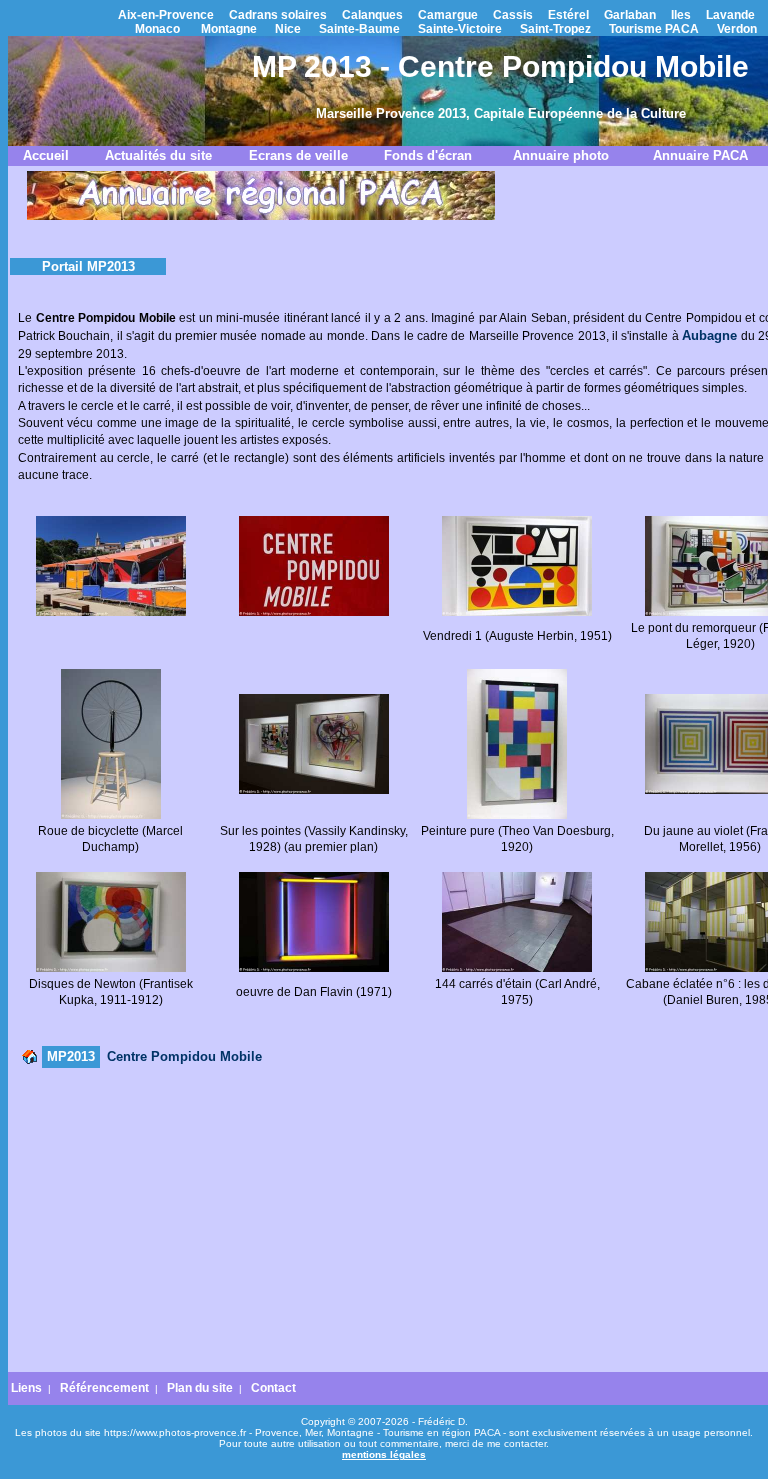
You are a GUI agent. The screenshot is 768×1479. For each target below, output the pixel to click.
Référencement (104, 1388)
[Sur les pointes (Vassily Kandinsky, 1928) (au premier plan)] (314, 790)
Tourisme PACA (654, 29)
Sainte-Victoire (460, 29)
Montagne (229, 29)
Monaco (157, 29)
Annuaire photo (561, 155)
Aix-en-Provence (166, 15)
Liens (26, 1388)
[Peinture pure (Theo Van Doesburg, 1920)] (517, 815)
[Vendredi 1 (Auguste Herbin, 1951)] (517, 612)
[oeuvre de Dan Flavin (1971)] (314, 968)
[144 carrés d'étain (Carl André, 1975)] (517, 968)
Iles (681, 15)
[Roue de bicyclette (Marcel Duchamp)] (111, 815)
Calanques (372, 15)
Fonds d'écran (428, 155)
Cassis (513, 15)
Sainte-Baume (359, 29)
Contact (273, 1388)
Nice (288, 29)
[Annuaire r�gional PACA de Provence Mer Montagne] (261, 216)
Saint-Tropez (555, 29)
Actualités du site (158, 155)
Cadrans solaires (278, 15)
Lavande (730, 15)
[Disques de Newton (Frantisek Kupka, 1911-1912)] (111, 968)
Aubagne (709, 335)
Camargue (448, 15)
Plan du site (200, 1388)
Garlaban (630, 15)
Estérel (568, 15)
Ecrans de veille (298, 155)
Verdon (737, 29)
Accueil (46, 155)
